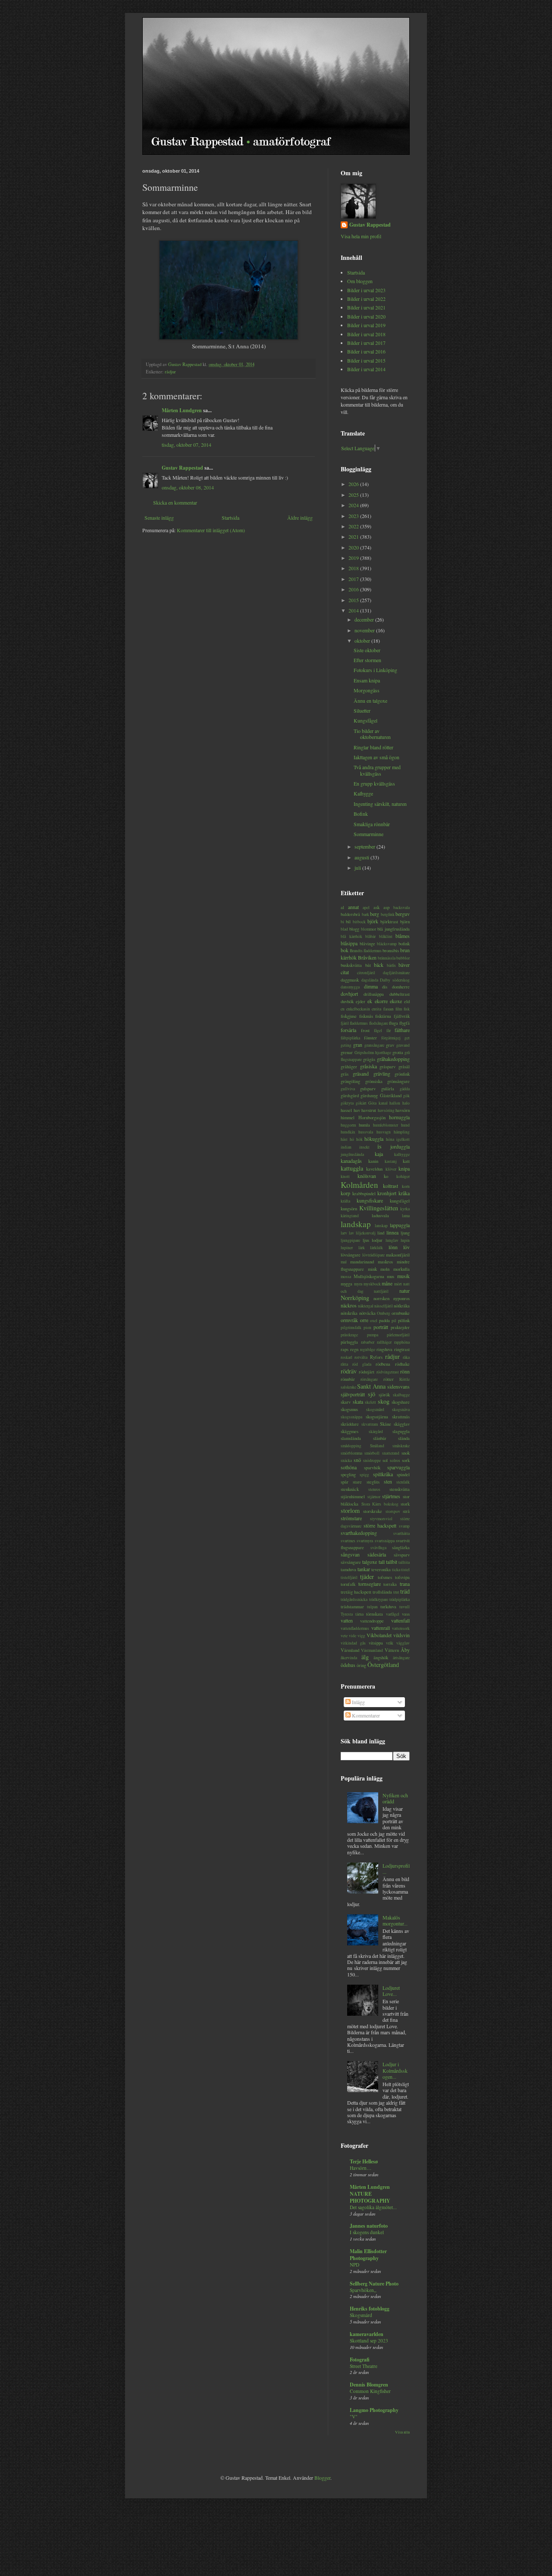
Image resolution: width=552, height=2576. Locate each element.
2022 (354, 526)
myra (358, 1284)
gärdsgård (350, 1095)
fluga (394, 1023)
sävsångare (351, 1562)
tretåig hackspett (356, 1592)
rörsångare (369, 1379)
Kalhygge (363, 793)
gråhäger (349, 1067)
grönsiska (374, 1081)
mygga (347, 1284)
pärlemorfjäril (398, 1335)
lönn (393, 1247)
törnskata (375, 1614)
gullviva (348, 1089)
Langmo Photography (374, 2410)
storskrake (373, 1511)
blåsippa (349, 943)
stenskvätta (400, 1489)
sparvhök (372, 1468)
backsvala (401, 908)
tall (382, 1562)
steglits (373, 1482)
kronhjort (387, 1193)
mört (398, 1284)
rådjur (170, 372)
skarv (346, 1402)
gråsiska (369, 1066)
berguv (403, 914)
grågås (369, 1059)
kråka (404, 1193)
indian (346, 1147)
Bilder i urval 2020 (366, 316)
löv (406, 1247)
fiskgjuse (349, 1016)
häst (344, 1139)
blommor (369, 929)
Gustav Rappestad (182, 468)
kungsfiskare (370, 1200)
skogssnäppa (351, 1417)
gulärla (388, 1089)
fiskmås (366, 1016)
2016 (354, 589)
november (365, 630)
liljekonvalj (366, 1233)
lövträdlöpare (373, 1255)
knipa (404, 1168)
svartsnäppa (385, 1541)
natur (405, 1291)
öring (361, 1665)
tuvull (405, 1607)
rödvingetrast (388, 1372)
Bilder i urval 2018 (366, 334)
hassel (346, 1110)
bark (365, 914)
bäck (379, 965)
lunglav (392, 1240)
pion (367, 1327)
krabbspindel (364, 1193)
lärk (362, 1248)
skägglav (402, 1424)
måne (387, 1283)
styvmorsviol (381, 1519)
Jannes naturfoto (369, 2226)
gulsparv (368, 1089)
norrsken (381, 1298)
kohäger (403, 1176)
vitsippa (376, 1643)
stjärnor (374, 1497)
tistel (405, 1570)
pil (394, 1321)
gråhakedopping (393, 1059)
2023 (354, 516)
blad (344, 929)
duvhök (347, 1001)
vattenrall (381, 1628)
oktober (363, 641)
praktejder (400, 1327)
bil (348, 922)
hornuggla (399, 1117)
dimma (371, 986)
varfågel (393, 1614)
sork (406, 1460)
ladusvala (380, 1215)
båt (368, 965)
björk (373, 921)
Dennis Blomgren (369, 2385)
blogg (354, 929)
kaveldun (374, 1169)
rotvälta (361, 1357)
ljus (366, 1240)
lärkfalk (376, 1248)
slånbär (380, 1438)
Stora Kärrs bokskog (380, 1504)
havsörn (403, 1110)
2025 (354, 495)
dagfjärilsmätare (396, 973)
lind (381, 1233)
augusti (362, 857)
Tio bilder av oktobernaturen (372, 734)
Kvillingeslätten (379, 1208)
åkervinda (349, 1658)
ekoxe (396, 1001)
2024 (354, 505)
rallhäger (384, 1342)
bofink (404, 944)
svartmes (348, 1541)
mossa (346, 1277)
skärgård (376, 1432)
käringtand (350, 1216)
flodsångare (379, 1023)
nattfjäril (381, 1291)
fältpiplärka (350, 1038)
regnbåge (368, 1350)
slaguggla (401, 1431)
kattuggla (352, 1168)
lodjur (377, 1240)
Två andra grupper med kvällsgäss (377, 770)
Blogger (322, 2478)
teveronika (381, 1569)
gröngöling (350, 1081)
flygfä (405, 1023)
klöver (391, 1169)
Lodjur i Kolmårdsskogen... (395, 2070)
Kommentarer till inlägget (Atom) (211, 530)
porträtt (381, 1327)
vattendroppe (372, 1621)
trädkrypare (379, 1599)
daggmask (350, 980)
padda (384, 1320)
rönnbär (348, 1379)
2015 (354, 600)
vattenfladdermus (355, 1628)
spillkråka (383, 1474)
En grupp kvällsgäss (374, 783)
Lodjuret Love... (391, 1991)
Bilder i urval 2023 (366, 290)
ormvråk (349, 1320)
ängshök (381, 1657)
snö (357, 1460)
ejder (361, 1001)
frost (365, 1030)
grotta (398, 1052)
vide (353, 1636)
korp (345, 1193)
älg (365, 1657)
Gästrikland (391, 1095)
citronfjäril (366, 973)
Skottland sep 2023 (369, 2341)
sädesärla (377, 1554)
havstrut (369, 1110)
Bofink (361, 814)
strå (406, 1511)
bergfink (388, 914)
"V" (354, 2417)
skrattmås (401, 1417)
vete (344, 1636)
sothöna (349, 1467)
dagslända (370, 980)
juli (358, 868)
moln (385, 1269)
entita (376, 1009)
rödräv (349, 1371)
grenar (347, 1052)
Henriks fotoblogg (370, 2309)
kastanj (391, 1161)
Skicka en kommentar (175, 502)
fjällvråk (402, 1016)
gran (358, 1045)
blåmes (403, 936)
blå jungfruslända (394, 929)
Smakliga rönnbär (372, 824)
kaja (379, 1154)
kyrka (405, 1209)
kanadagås (351, 1161)
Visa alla (402, 2432)
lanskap (381, 1226)
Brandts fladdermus (366, 951)
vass (406, 1614)
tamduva (348, 1569)
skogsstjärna (377, 1417)
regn (354, 1349)
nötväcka (367, 1313)
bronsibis (391, 950)
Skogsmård (361, 2315)
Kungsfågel (365, 720)
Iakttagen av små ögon (376, 757)
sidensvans (398, 1386)
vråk (390, 1643)
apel (366, 908)
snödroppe (372, 1460)
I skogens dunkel (367, 2232)
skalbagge (401, 1395)
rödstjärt (367, 1372)
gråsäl (404, 1067)
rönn (405, 1371)
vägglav (403, 1643)
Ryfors (376, 1357)
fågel (378, 1031)
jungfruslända (352, 1154)
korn (406, 1186)
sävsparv (402, 1555)
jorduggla (400, 1146)
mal (344, 1262)
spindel (403, 1474)
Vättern (392, 1650)
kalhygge (402, 1154)
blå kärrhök (351, 936)
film (399, 1009)
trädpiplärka (400, 1599)
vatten (347, 1620)
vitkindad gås (353, 1643)
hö (352, 1139)
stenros (374, 1489)
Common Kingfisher (370, 2391)
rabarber (368, 1342)
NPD (354, 2265)
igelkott (403, 1139)
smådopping (351, 1446)
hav (357, 1110)
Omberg (384, 1313)
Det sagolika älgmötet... (373, 2207)
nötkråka (402, 1306)
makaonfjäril (398, 1255)
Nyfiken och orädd (395, 1798)
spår (345, 1482)
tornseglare (370, 1584)
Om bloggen (360, 281)
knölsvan (367, 1176)
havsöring (386, 1110)
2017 (354, 579)
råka (406, 1357)
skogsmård (375, 1410)
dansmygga (350, 987)
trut (396, 1592)
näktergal (366, 1306)
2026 (354, 484)
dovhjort (349, 994)
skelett (370, 1402)
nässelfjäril (384, 1306)
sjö (372, 1394)
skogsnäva (401, 1410)
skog (384, 1401)
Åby (405, 1650)
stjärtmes (391, 1496)
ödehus (348, 1665)
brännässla (387, 958)
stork (405, 1504)
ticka (396, 1570)
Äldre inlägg (300, 518)
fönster (370, 1038)
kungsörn (349, 1209)
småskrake (401, 1446)
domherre (401, 987)
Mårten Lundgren (182, 410)
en (343, 1009)
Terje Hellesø (364, 2161)
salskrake (348, 1387)
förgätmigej (391, 1038)
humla (364, 1125)
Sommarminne (369, 834)
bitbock (359, 922)
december (365, 619)
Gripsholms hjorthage (373, 1053)
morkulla (401, 1269)
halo (406, 1103)
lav (351, 1233)
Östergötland (383, 1665)
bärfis (391, 965)
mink (372, 1269)
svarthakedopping (359, 1533)
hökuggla (374, 1139)
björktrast (389, 922)
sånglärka (401, 1547)
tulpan (372, 1607)
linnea (392, 1232)
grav (390, 1045)
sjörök (384, 1395)
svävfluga (378, 1548)
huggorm (348, 1125)
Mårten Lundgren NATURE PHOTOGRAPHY (370, 2194)
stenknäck (350, 1489)
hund (405, 1125)
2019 (354, 558)
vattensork (401, 1628)
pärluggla (349, 1342)
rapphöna (402, 1342)
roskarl (347, 1357)
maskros (385, 1262)
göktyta (347, 1103)
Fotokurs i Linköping (375, 670)
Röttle (405, 1379)
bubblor (403, 958)
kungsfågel (400, 1201)
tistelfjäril (349, 1577)
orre (364, 1320)
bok (345, 950)
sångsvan (350, 1554)
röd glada (362, 1364)
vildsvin (401, 1635)
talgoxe (370, 1562)
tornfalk (348, 1584)
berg (375, 914)
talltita (404, 1562)
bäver (404, 965)
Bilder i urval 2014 (366, 369)
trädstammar (352, 1607)
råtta (344, 1364)
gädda (405, 1089)
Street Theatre (364, 2366)
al (342, 907)
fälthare (402, 1030)
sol (385, 1460)
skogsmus (349, 1409)
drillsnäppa (374, 994)
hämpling (402, 1132)
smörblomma (351, 1453)
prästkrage (349, 1335)
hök (359, 1139)
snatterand (391, 1453)
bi (342, 922)
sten (388, 1481)
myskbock (372, 1284)
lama (406, 1216)
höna (390, 1139)
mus (390, 1276)
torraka (390, 1584)
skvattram (370, 1424)
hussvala (366, 1132)
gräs (345, 1074)
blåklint (386, 936)
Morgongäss (367, 690)
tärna (359, 1614)
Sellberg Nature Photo (374, 2284)
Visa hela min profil (361, 236)
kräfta (345, 1201)
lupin (405, 1240)
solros (395, 1460)
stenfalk (403, 1482)
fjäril (345, 1023)
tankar (364, 1569)
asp (386, 907)
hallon (395, 1103)
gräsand (361, 1073)
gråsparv (387, 1067)
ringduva (384, 1349)
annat (353, 907)
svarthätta (401, 1533)
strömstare (351, 1518)
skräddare (350, 1424)
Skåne (386, 1424)
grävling (382, 1073)
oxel (374, 1321)
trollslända (382, 1592)
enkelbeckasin (358, 1009)
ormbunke (401, 1313)
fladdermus (359, 1023)
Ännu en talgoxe (370, 701)
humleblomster (386, 1125)
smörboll (372, 1453)
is (379, 1146)
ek (370, 1001)
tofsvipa (402, 1577)
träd (405, 1591)
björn (405, 922)
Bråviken (367, 957)
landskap (356, 1224)
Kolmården (359, 1185)
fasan (388, 1009)
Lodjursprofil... (396, 1869)
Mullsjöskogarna (369, 1276)
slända (404, 1438)
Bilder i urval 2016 (366, 351)
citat (345, 972)
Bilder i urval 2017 (366, 343)
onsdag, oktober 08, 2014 (188, 487)
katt (406, 1161)
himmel (348, 1118)
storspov (393, 1511)
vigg (361, 1636)
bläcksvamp (387, 944)
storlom (350, 1511)
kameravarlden (367, 2334)
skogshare (401, 1402)
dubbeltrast (400, 994)
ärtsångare (401, 1658)
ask (376, 907)
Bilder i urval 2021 (366, 307)
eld (407, 1001)
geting (346, 1045)
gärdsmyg (369, 1095)
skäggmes (350, 1431)
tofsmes (385, 1577)
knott (345, 1176)
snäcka (346, 1460)
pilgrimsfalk (351, 1327)
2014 (354, 610)
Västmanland (372, 1650)
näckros (349, 1305)
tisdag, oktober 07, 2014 (187, 445)
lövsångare (351, 1255)
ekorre (381, 1001)
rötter (389, 1379)
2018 (354, 568)
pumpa (373, 1335)
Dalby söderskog (395, 980)
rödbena (383, 1364)
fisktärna (383, 1016)
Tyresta (347, 1614)
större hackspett (380, 1525)
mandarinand (362, 1262)
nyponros (401, 1298)
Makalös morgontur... (395, 1920)
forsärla (348, 1030)
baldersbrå (350, 914)
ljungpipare (350, 1240)
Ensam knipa (367, 680)
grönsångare (398, 1081)
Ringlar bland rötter (373, 747)
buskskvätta (351, 965)
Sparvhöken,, (363, 2290)
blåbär (370, 936)
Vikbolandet (379, 1635)
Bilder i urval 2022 (366, 299)
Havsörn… (361, 2168)
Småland (377, 1446)
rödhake (402, 1364)
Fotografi (360, 2360)
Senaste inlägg (159, 518)
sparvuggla (398, 1467)
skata (358, 1402)
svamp (404, 1526)
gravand (403, 1045)
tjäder (367, 1577)
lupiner (347, 1248)
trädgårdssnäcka (354, 1599)
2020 (354, 547)
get (407, 1038)
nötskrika (349, 1313)
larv (344, 1233)
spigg (364, 1475)
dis (385, 987)
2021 (354, 537)
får (389, 1031)
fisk (407, 1009)
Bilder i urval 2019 (366, 325)
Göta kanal (378, 1103)
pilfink (404, 1320)
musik (403, 1276)
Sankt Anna (371, 1386)
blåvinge (367, 944)
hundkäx (348, 1132)
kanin (373, 1161)
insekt (364, 1147)
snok (406, 1453)
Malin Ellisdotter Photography (368, 2255)
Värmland (350, 1650)
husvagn (384, 1132)
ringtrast (402, 1349)
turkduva (388, 1607)
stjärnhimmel (353, 1496)
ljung (405, 1233)
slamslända (351, 1438)
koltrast (390, 1186)
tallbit (392, 1562)
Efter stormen (367, 660)
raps (345, 1349)
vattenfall (400, 1620)
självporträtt (353, 1394)
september (365, 846)
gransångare (374, 1045)
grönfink (402, 1074)
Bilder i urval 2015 (366, 360)
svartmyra (365, 1541)
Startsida (231, 518)
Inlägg (358, 1702)
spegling (348, 1474)
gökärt (361, 1103)
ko (386, 1176)
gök (406, 1096)
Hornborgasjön (372, 1118)
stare (357, 1482)
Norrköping (355, 1298)
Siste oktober (367, 650)
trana (405, 1584)
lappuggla (400, 1225)
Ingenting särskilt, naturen (380, 804)
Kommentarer (365, 1715)
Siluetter (362, 710)
